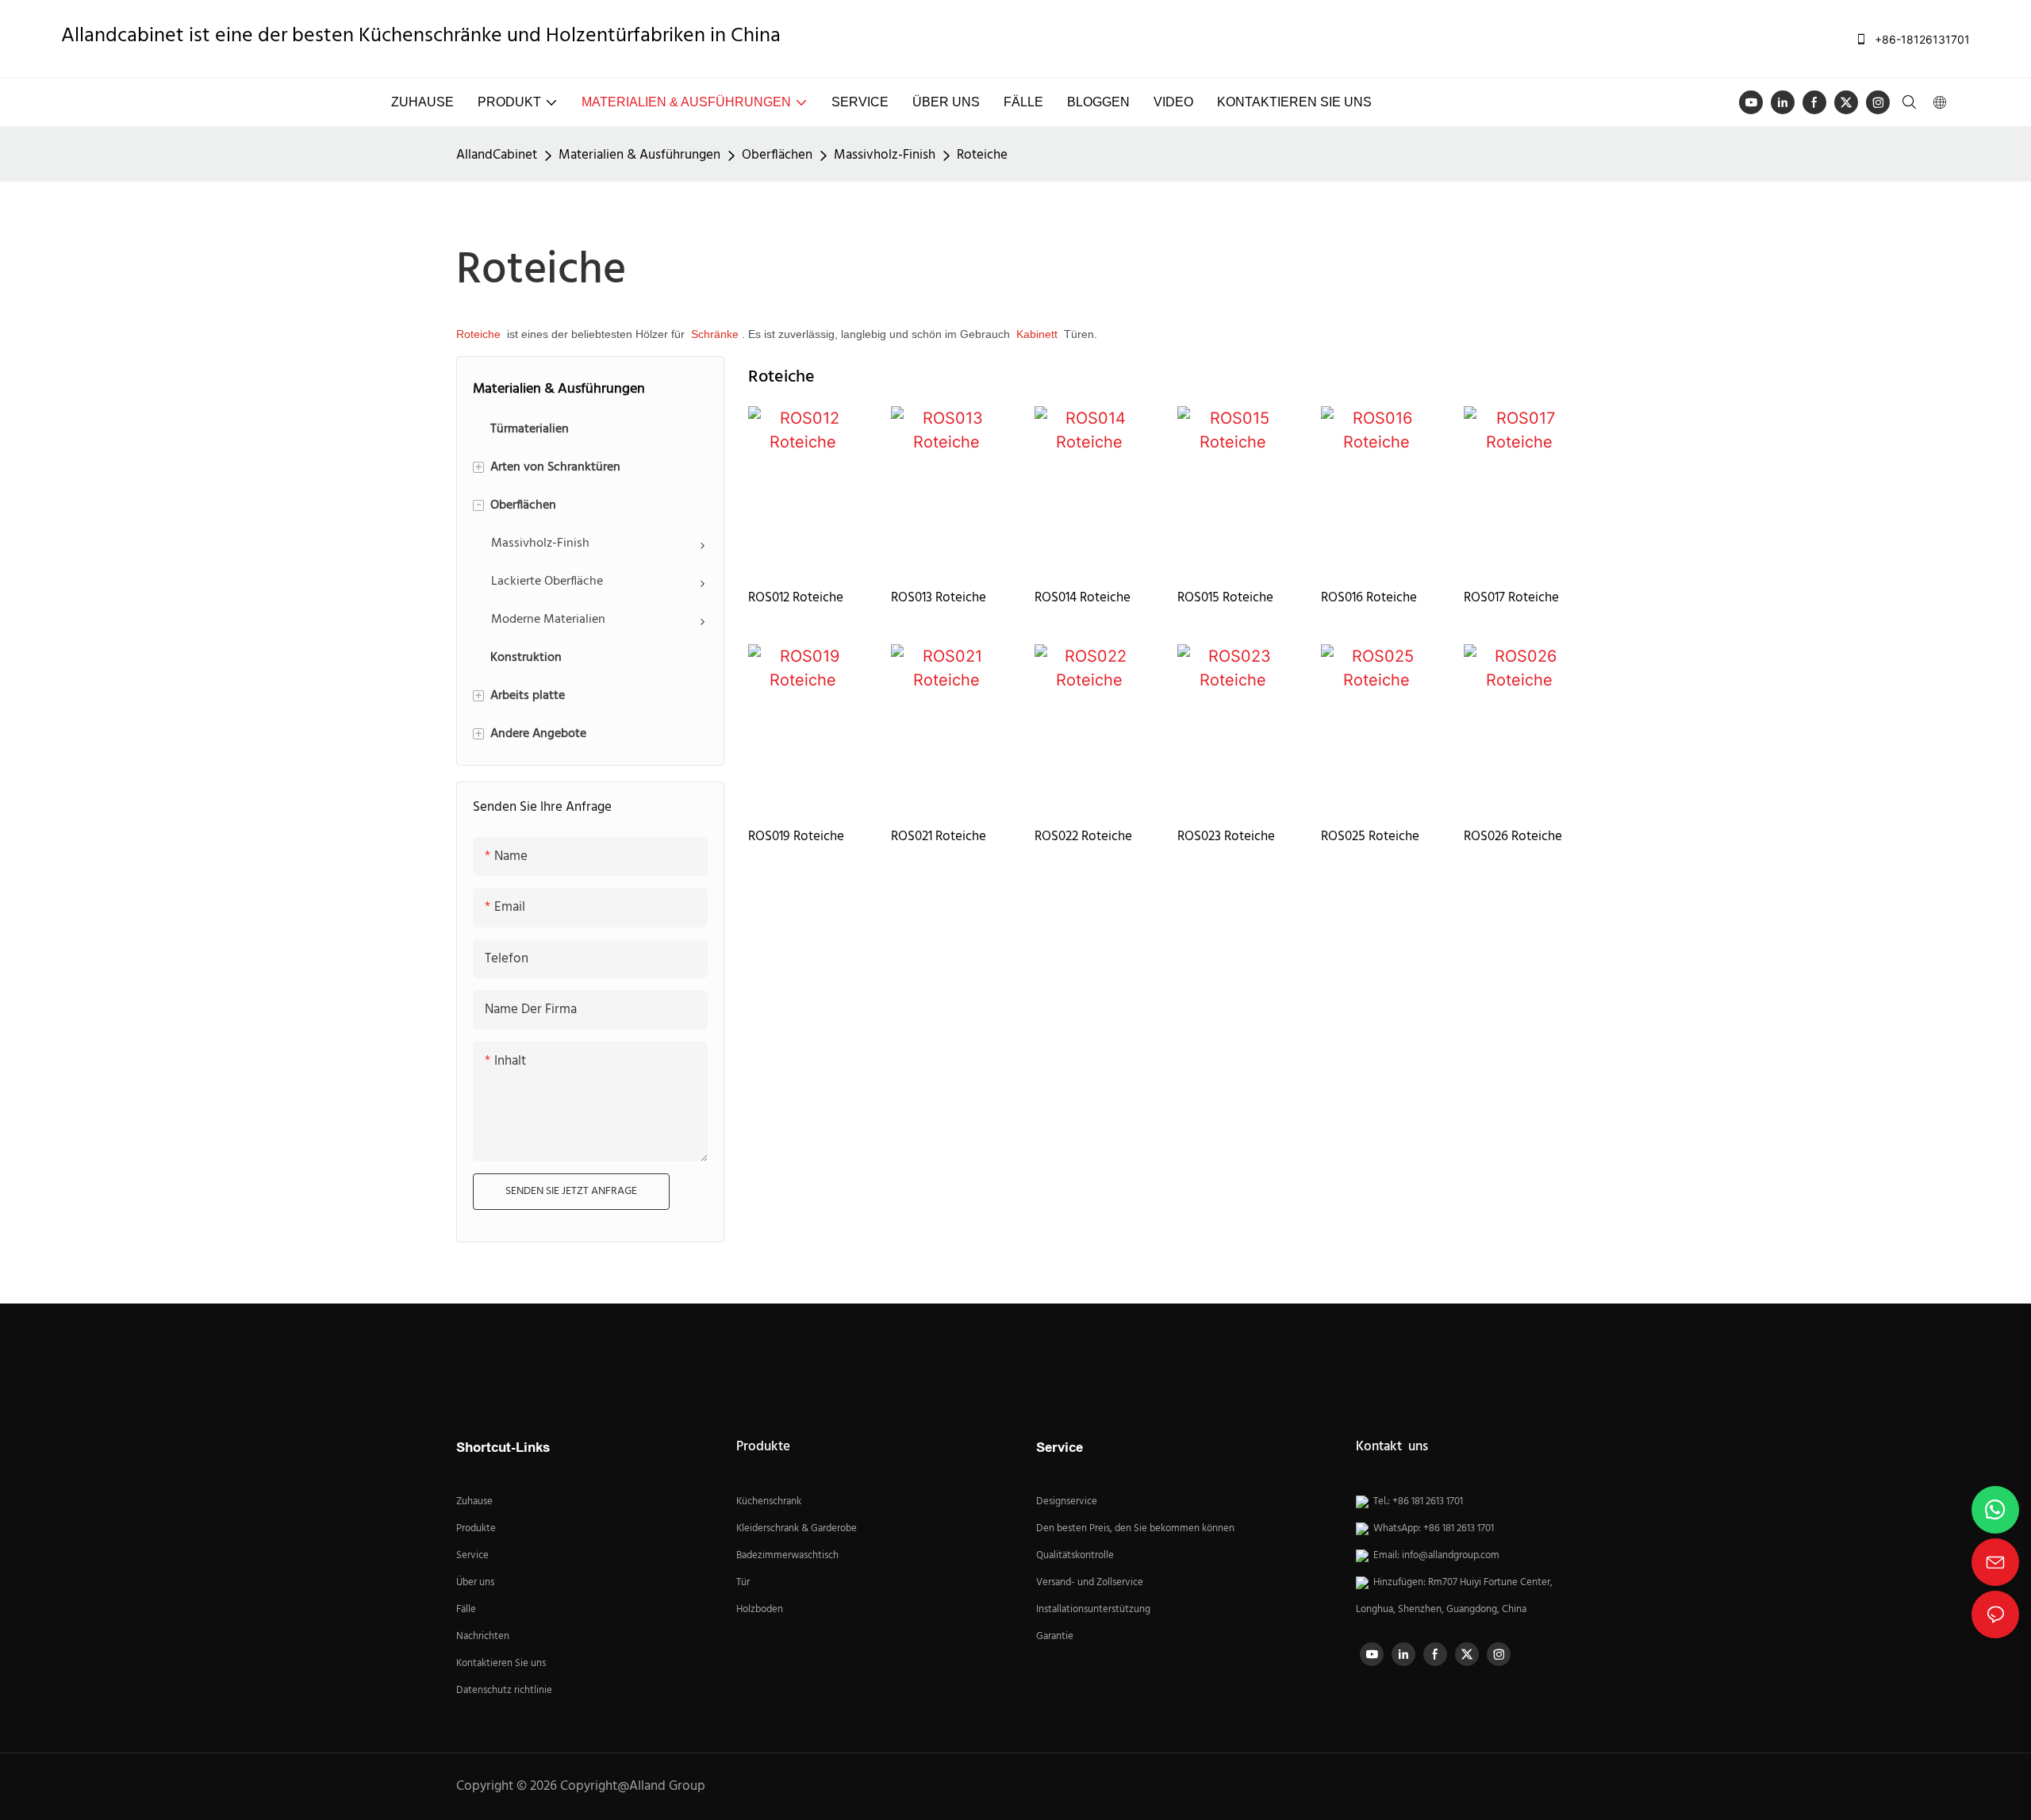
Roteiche (982, 155)
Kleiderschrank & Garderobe (797, 1529)
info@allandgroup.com (1451, 1556)
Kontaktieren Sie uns (501, 1664)
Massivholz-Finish (885, 155)
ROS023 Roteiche (1226, 837)
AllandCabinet (497, 155)
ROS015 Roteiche (1225, 598)
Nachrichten (483, 1637)
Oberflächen (777, 155)
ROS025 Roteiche (1370, 837)
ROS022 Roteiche (1083, 837)
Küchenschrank (769, 1502)
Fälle (466, 1610)
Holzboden (760, 1610)
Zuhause (474, 1502)
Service (474, 1556)
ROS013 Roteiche (939, 598)
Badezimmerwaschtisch (787, 1556)
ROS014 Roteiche (1083, 598)
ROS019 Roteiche (796, 837)
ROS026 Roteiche (1513, 837)
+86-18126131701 (1921, 39)
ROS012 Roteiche (796, 598)
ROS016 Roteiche (1369, 598)
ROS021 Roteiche (939, 837)
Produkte (476, 1529)
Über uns (475, 1583)
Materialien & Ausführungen (639, 155)
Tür (743, 1583)
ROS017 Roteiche (1511, 598)
